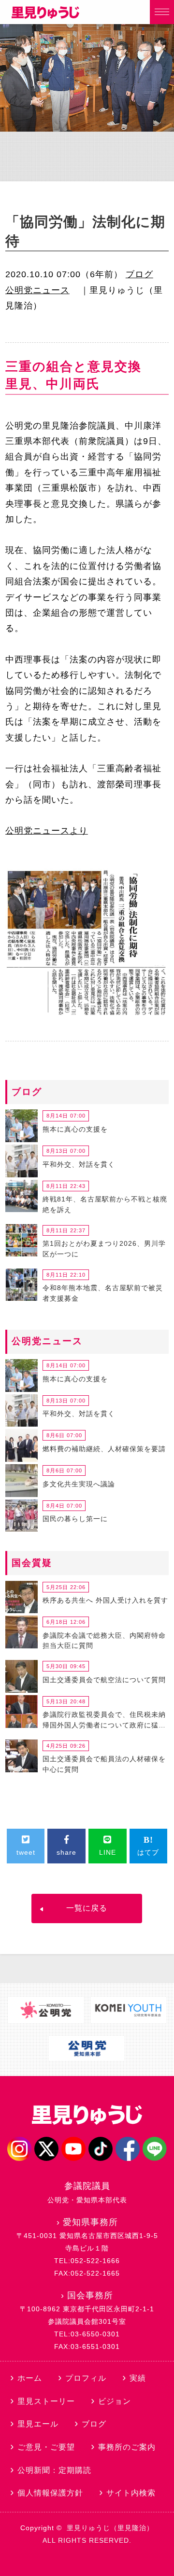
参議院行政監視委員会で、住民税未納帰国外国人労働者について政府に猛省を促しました (104, 1721)
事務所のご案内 (127, 2447)
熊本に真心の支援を (75, 1129)
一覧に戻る (87, 1908)
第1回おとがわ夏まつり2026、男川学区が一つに (104, 1249)
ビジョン (115, 2401)
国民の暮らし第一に (75, 1519)
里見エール (38, 2424)
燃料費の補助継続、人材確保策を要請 (104, 1449)
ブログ (139, 274)
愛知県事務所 (90, 2222)
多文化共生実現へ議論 (79, 1484)
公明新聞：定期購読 (54, 2470)
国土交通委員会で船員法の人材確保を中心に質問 (104, 1764)
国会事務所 (90, 2295)
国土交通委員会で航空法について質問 (104, 1680)
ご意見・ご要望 (46, 2447)
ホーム (30, 2378)
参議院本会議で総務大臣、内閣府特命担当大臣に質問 (104, 1641)
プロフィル (86, 2378)
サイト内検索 (131, 2493)
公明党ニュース (37, 290)
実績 (138, 2378)
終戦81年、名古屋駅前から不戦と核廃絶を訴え (105, 1204)
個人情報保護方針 (50, 2493)
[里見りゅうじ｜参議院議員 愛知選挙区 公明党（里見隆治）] (45, 16)
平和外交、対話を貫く (79, 1164)
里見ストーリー (46, 2401)
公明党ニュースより (47, 831)
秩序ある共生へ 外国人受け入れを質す (105, 1600)
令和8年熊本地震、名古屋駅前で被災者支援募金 (103, 1293)
